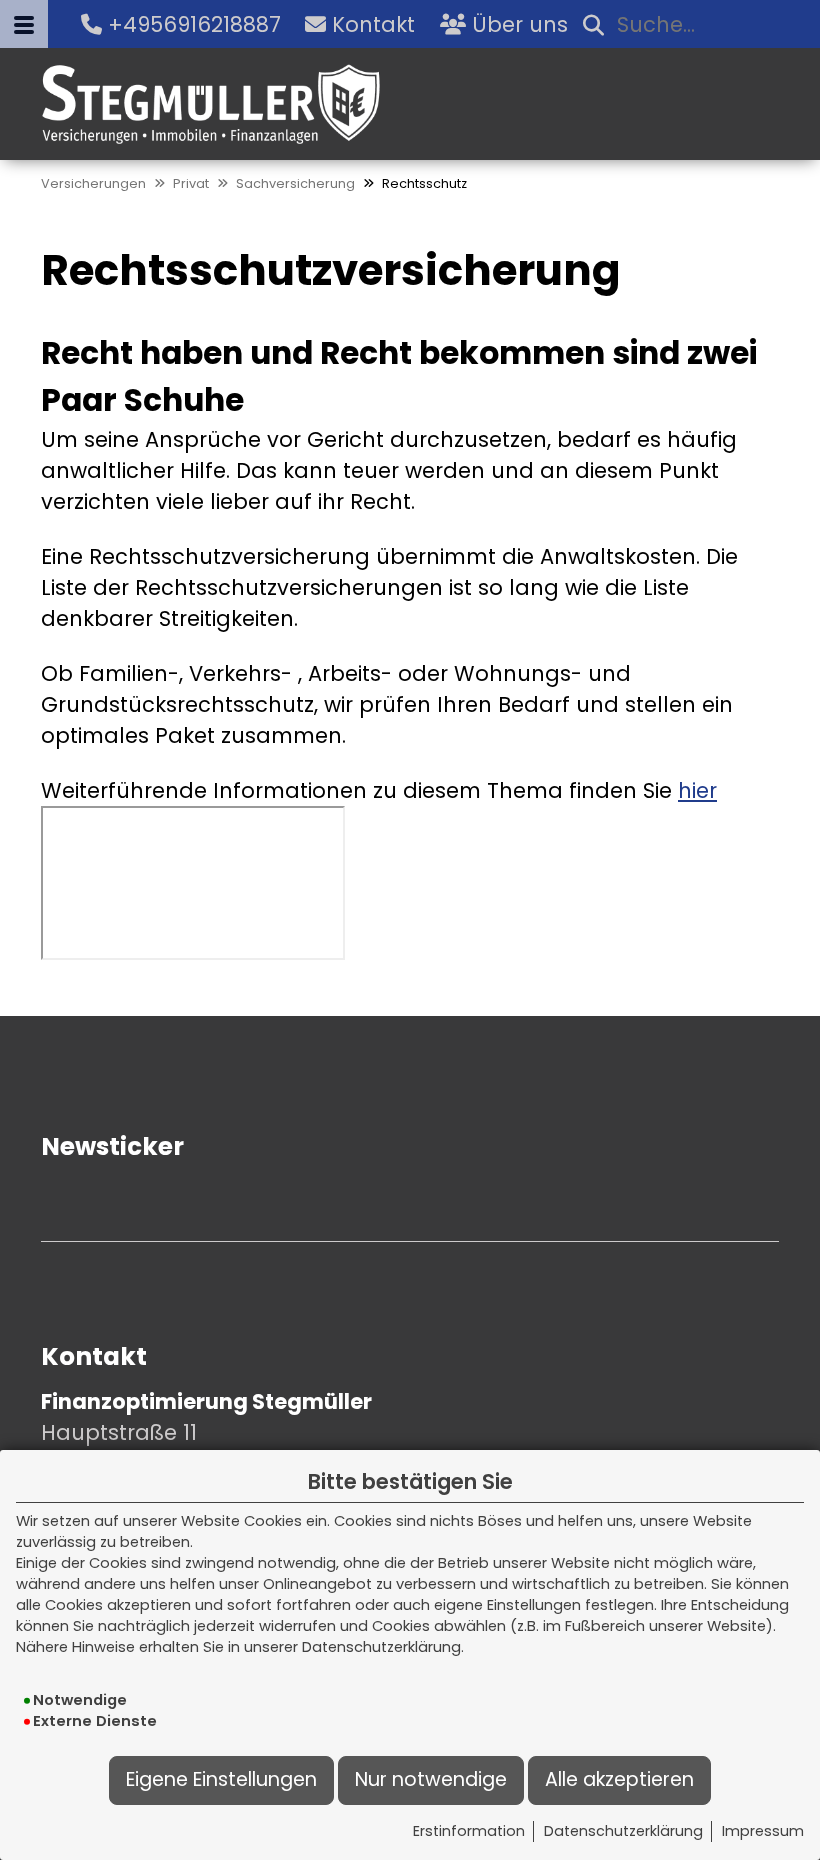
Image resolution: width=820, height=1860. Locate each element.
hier (697, 790)
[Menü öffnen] (24, 24)
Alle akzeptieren (619, 1779)
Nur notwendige (431, 1779)
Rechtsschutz (424, 183)
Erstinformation (469, 1831)
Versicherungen (93, 183)
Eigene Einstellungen (221, 1779)
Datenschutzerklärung (623, 1831)
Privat (191, 183)
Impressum (763, 1831)
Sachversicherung (295, 183)
